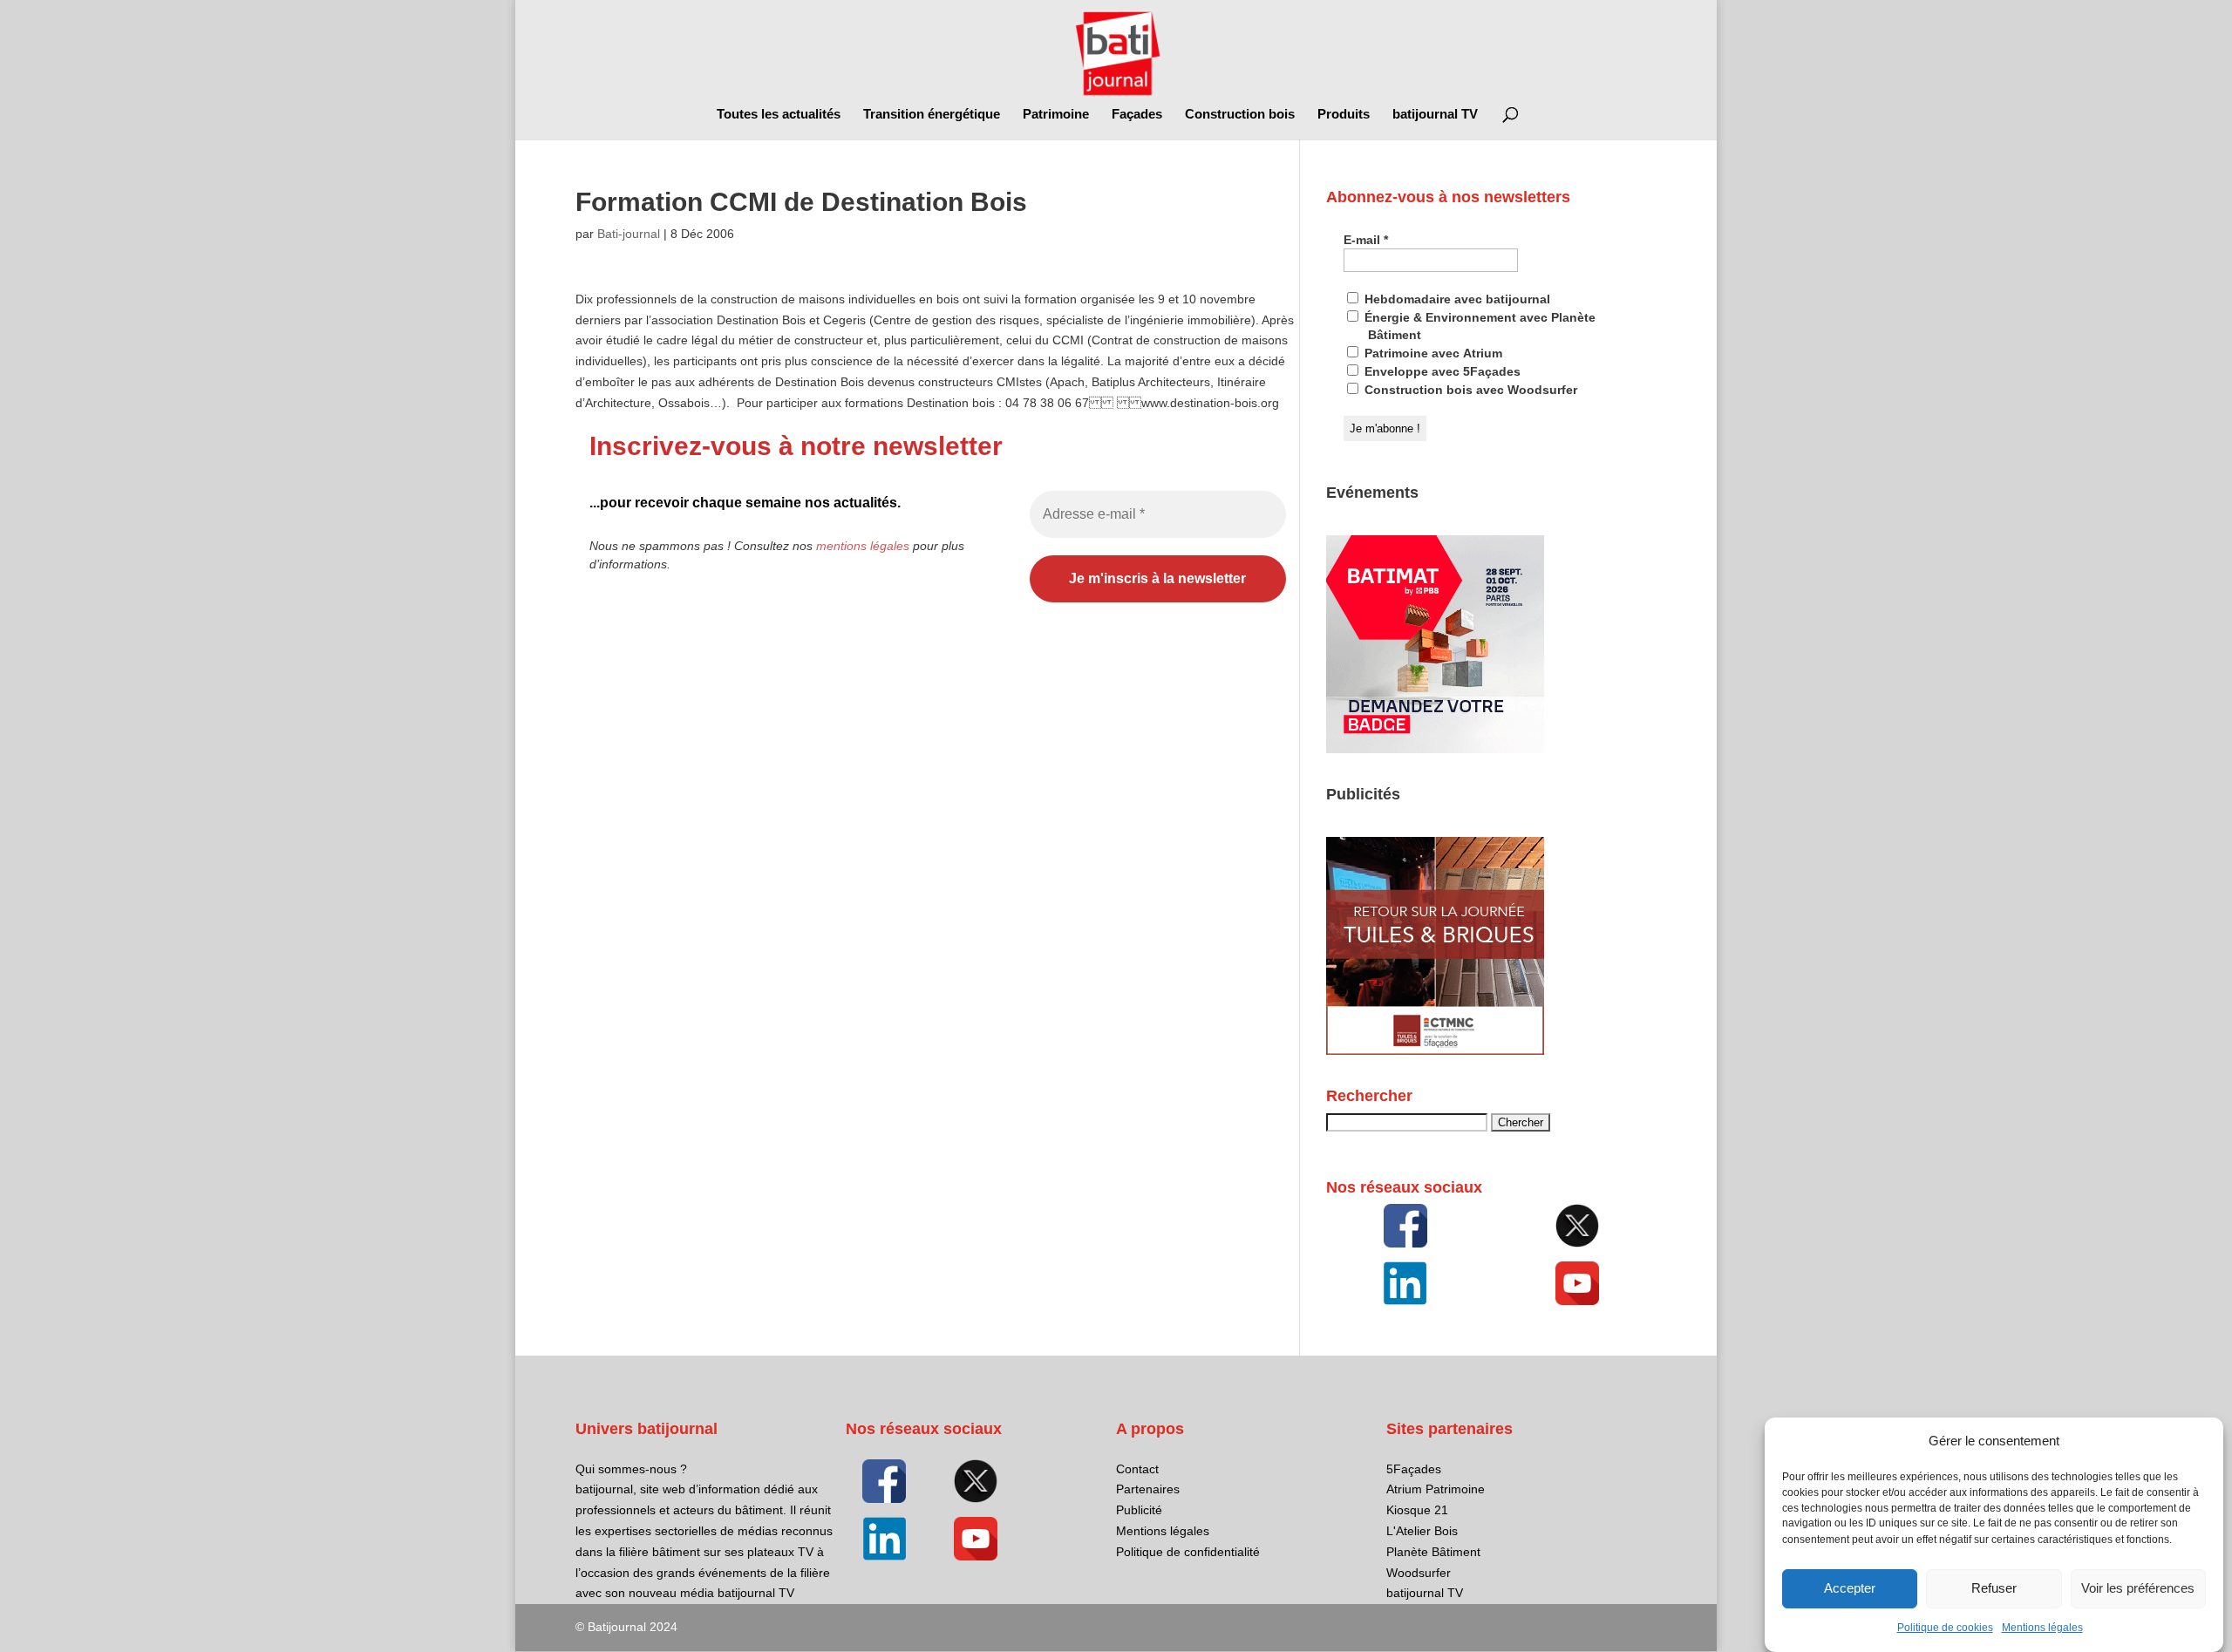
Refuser (1994, 1589)
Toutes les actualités (779, 115)
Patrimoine (1056, 115)
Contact (1137, 1469)
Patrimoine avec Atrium (1432, 353)
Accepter (1850, 1589)
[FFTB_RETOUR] (1435, 1050)
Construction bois (1240, 115)
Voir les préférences (2138, 1589)
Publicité (1139, 1510)
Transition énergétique (932, 115)
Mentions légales (2042, 1628)
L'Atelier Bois (1422, 1531)
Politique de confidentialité (1188, 1552)
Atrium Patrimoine (1436, 1489)
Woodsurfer (1419, 1573)
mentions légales (863, 546)
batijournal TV (1435, 115)
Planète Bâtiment (1433, 1552)
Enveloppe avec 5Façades (1441, 371)
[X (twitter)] (1577, 1226)
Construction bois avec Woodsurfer (1469, 390)
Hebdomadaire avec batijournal (1456, 299)
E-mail (1366, 240)
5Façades (1414, 1469)
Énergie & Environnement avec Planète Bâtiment (1478, 326)
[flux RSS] (1405, 1226)
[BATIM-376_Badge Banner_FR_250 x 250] (1435, 749)
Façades (1137, 115)
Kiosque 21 (1417, 1510)
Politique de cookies (1945, 1628)
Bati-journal (629, 234)
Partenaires (1148, 1489)
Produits (1344, 115)
